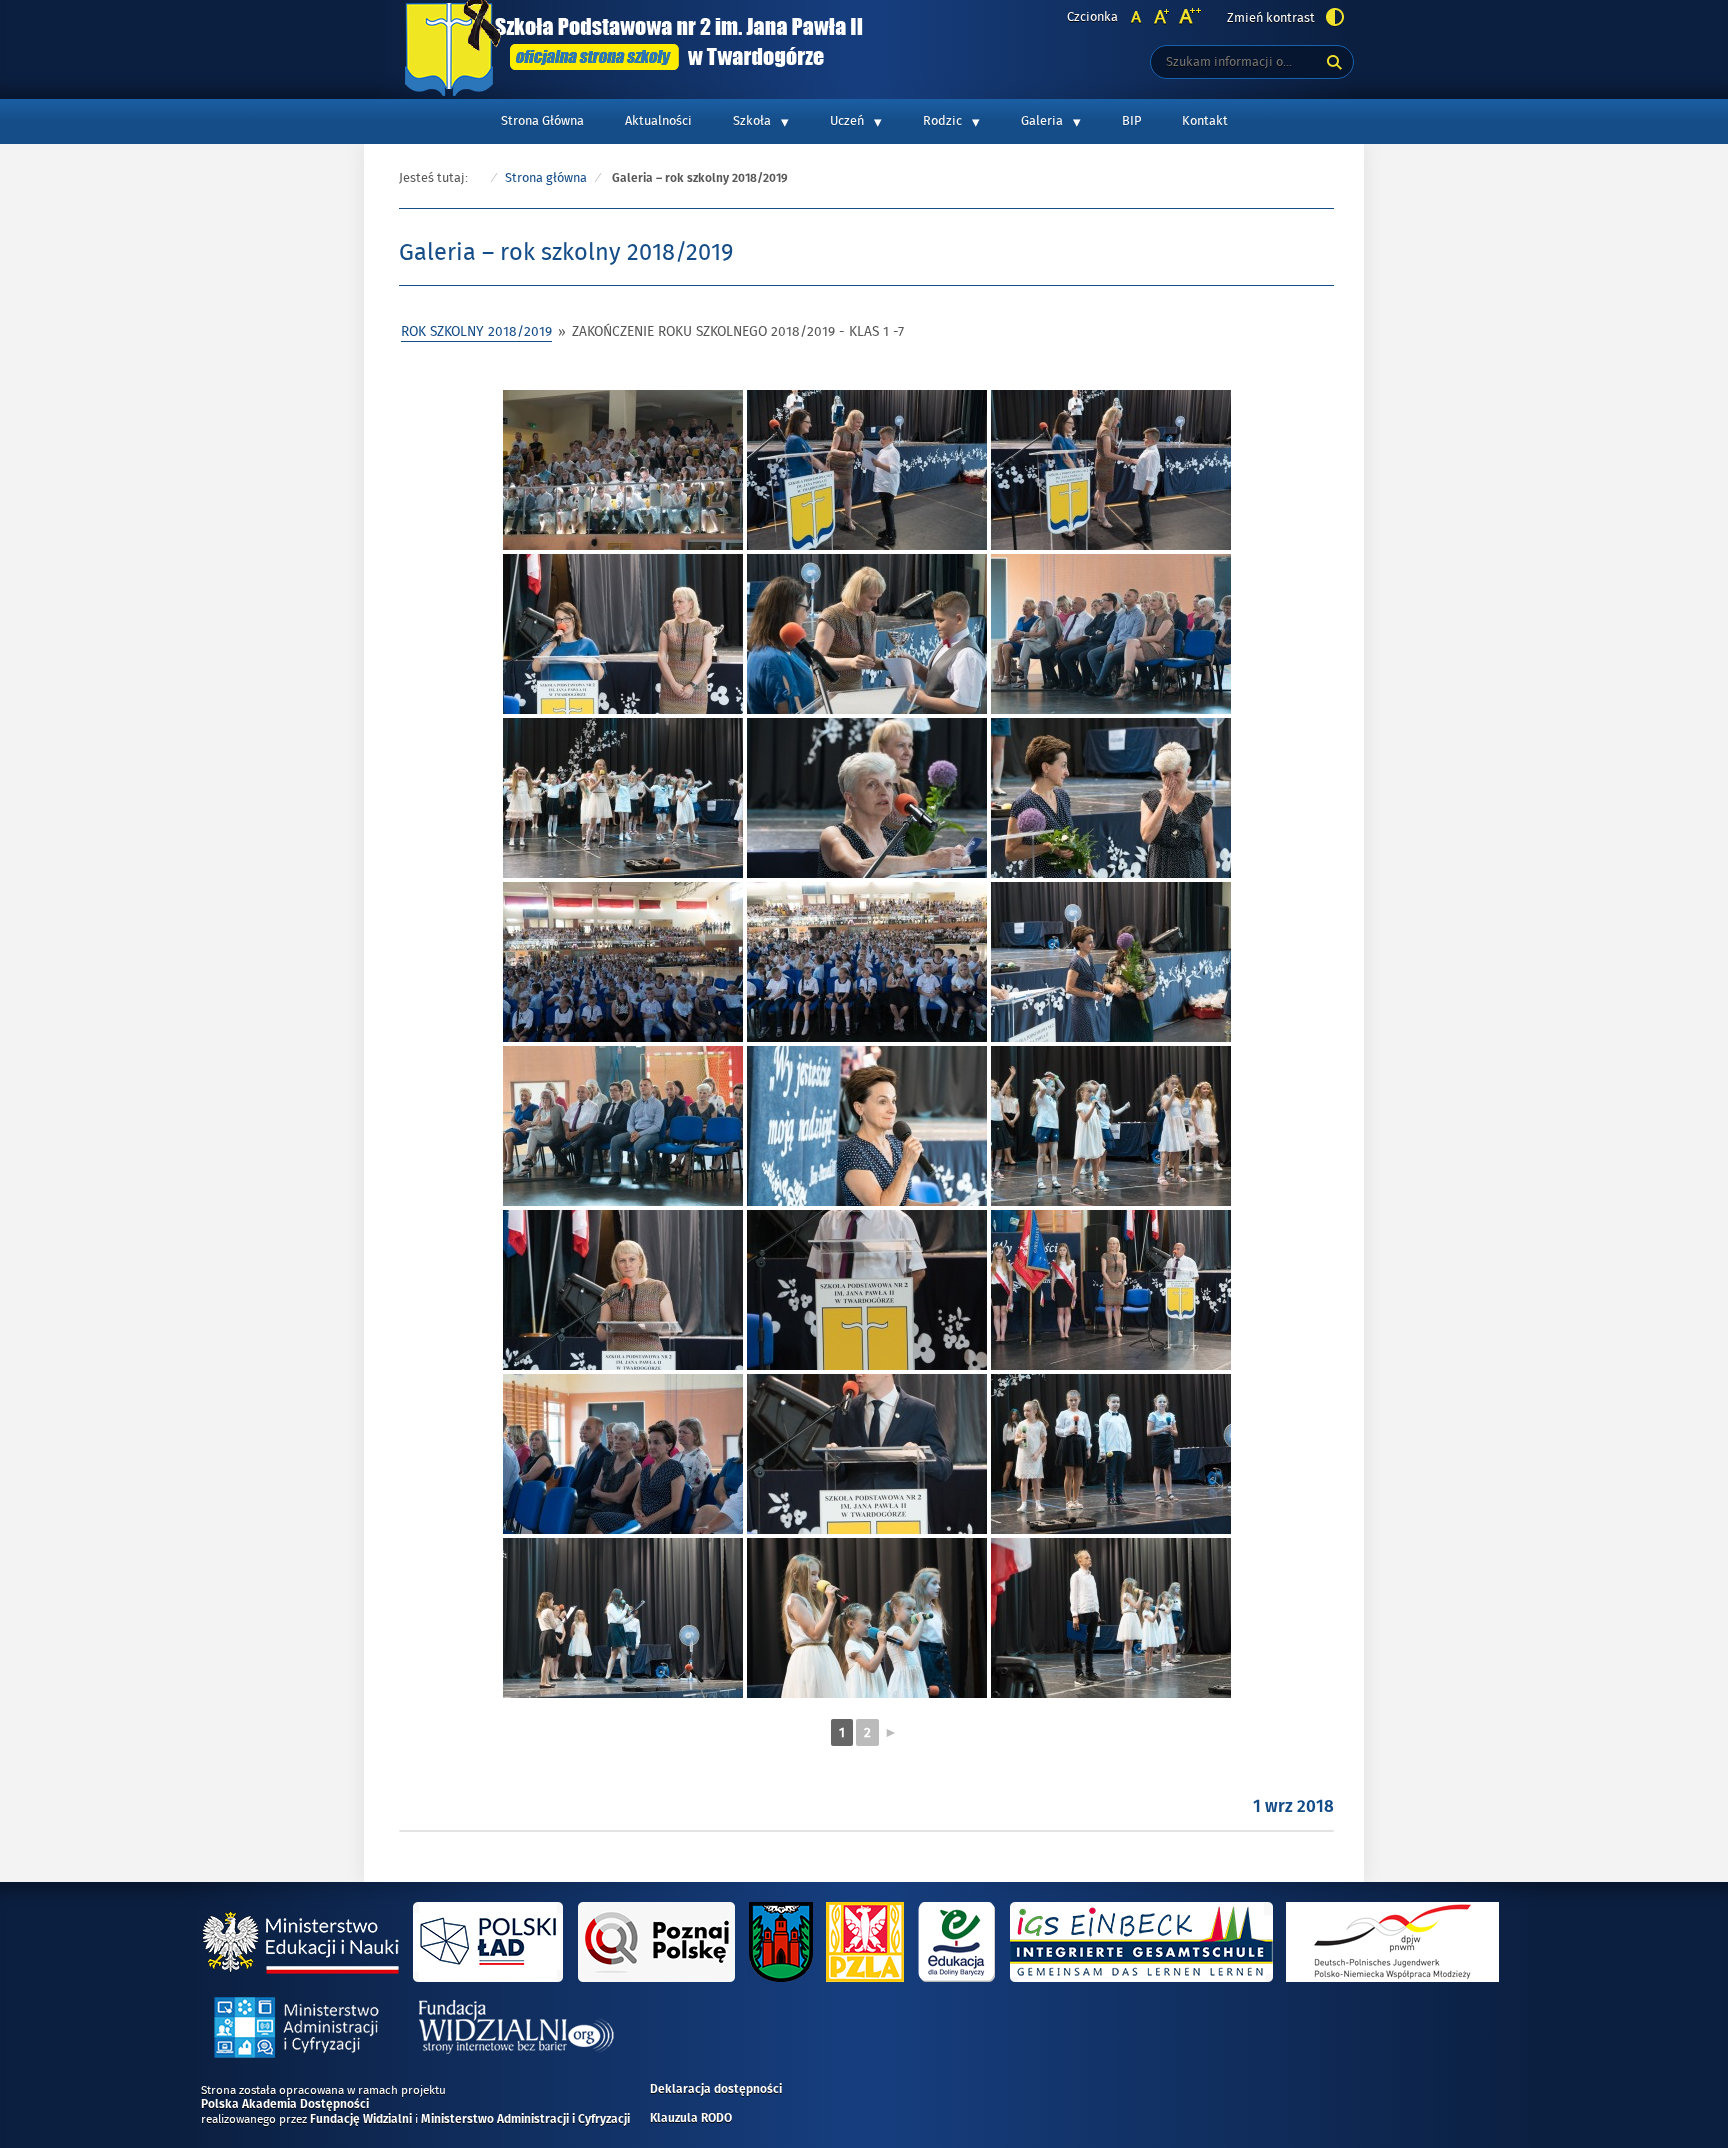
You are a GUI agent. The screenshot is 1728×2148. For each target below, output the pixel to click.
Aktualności (658, 121)
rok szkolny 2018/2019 (476, 331)
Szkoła (752, 121)
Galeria (1042, 121)
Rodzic (942, 121)
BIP (1131, 121)
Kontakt (1205, 121)
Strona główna (546, 178)
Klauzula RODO (691, 2119)
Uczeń (847, 121)
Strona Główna (542, 121)
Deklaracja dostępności (716, 2090)
